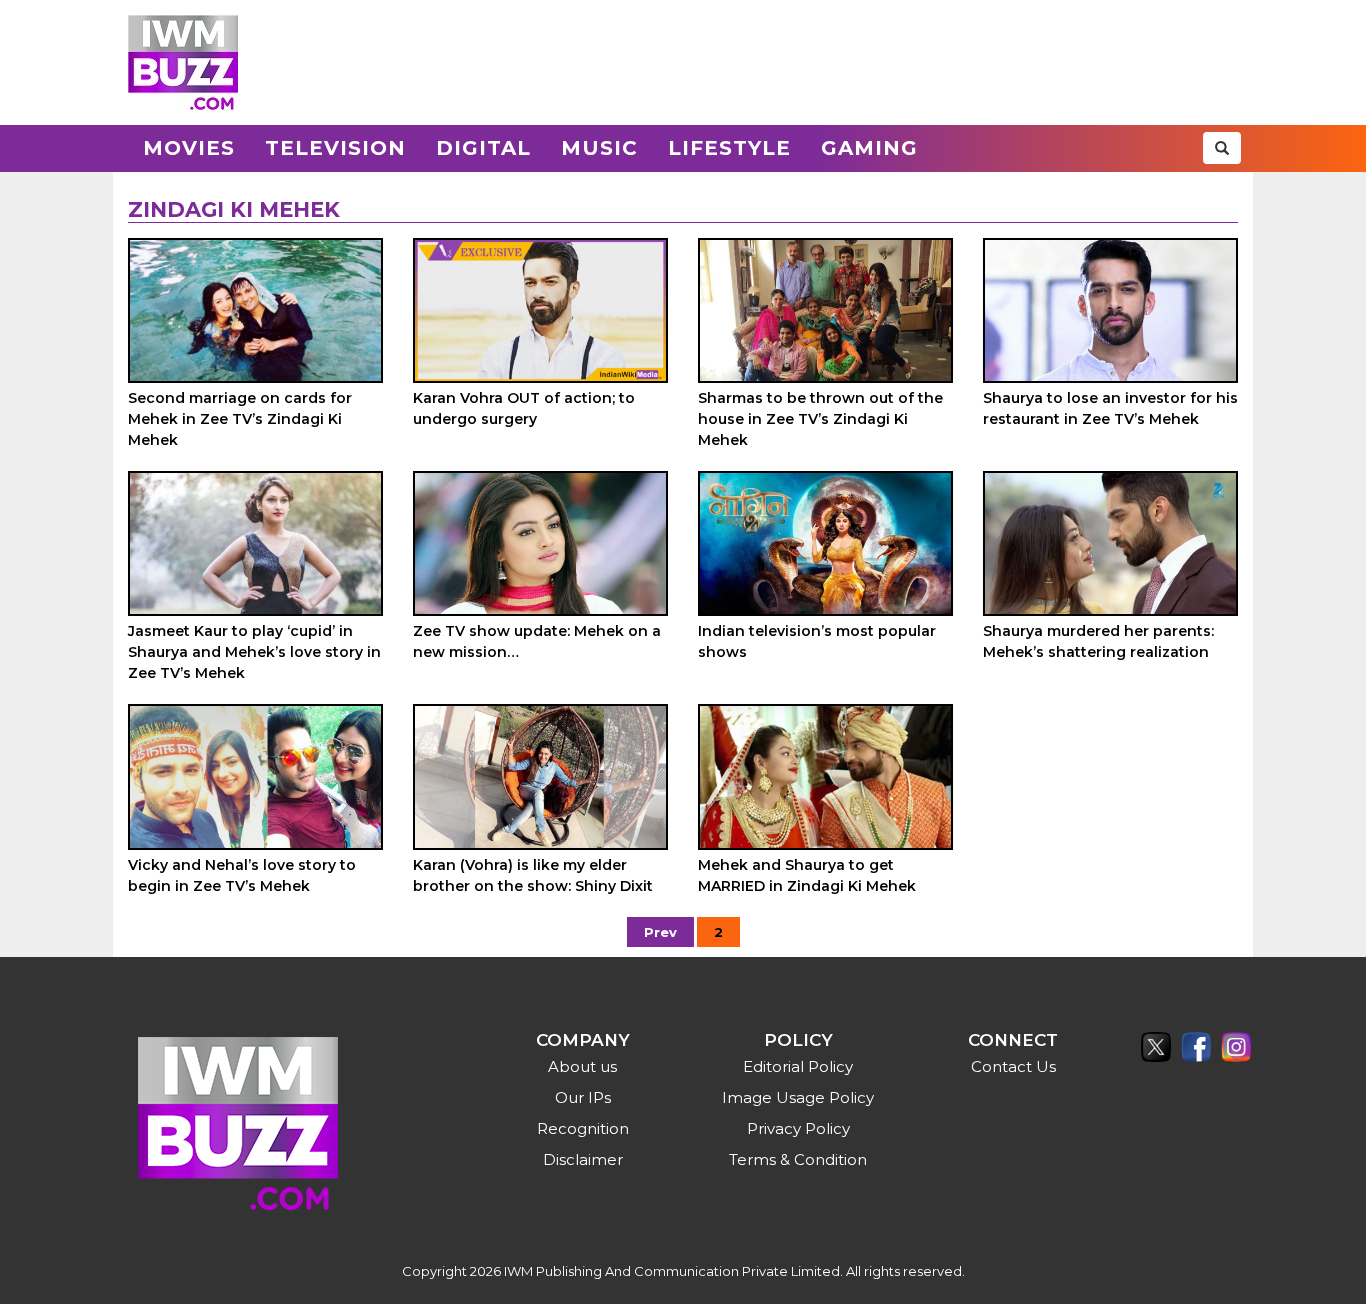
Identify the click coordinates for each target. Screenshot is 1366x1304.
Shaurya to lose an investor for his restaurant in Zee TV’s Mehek (1110, 408)
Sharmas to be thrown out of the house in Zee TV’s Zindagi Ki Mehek (820, 419)
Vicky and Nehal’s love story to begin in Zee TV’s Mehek (242, 875)
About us (582, 1066)
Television (335, 148)
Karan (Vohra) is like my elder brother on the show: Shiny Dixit (533, 875)
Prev (660, 932)
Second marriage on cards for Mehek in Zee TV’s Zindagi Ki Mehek (240, 419)
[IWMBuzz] (183, 62)
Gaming (869, 148)
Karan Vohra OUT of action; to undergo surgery (524, 408)
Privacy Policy (798, 1128)
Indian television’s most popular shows (817, 641)
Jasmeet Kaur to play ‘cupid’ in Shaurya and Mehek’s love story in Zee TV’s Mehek (254, 652)
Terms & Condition (798, 1159)
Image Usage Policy (798, 1097)
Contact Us (1013, 1066)
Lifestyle (729, 148)
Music (599, 148)
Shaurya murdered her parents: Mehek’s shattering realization (1098, 641)
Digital (483, 148)
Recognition (583, 1128)
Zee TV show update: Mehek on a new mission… (537, 641)
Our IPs (583, 1097)
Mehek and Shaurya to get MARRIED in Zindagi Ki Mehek (807, 875)
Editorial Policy (798, 1066)
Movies (189, 148)
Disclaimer (583, 1159)
